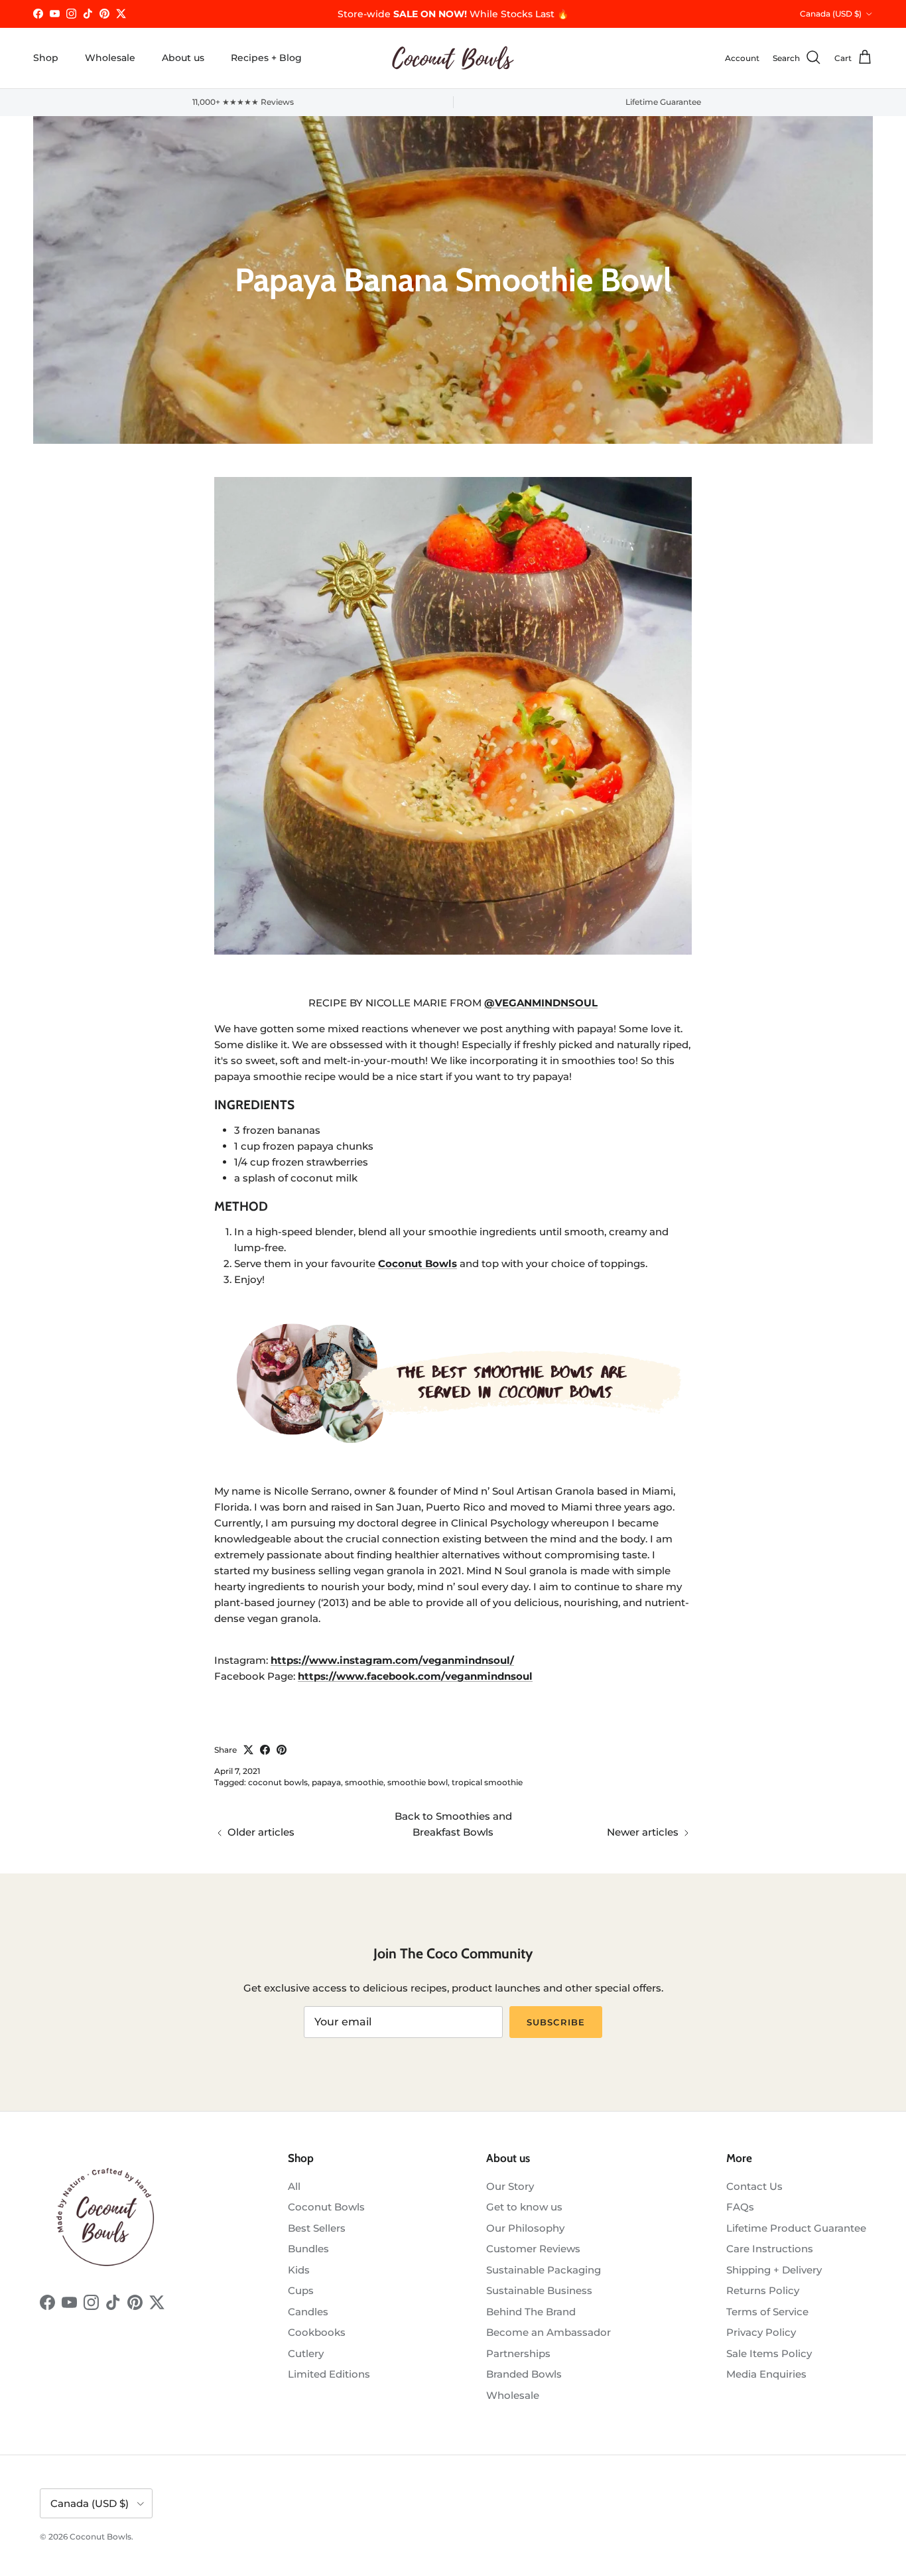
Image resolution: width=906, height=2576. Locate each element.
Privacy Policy (761, 2332)
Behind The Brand (531, 2312)
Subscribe (555, 2022)
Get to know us (524, 2207)
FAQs (740, 2207)
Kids (299, 2270)
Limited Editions (329, 2374)
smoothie (364, 1782)
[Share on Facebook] (265, 1750)
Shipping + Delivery (774, 2270)
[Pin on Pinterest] (282, 1750)
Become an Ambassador (549, 2332)
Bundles (308, 2249)
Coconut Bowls (326, 2207)
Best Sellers (317, 2228)
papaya (326, 1782)
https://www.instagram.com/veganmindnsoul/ (392, 1660)
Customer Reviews (533, 2249)
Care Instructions (770, 2249)
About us (183, 58)
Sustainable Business (539, 2290)
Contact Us (754, 2186)
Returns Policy (763, 2290)
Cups (301, 2290)
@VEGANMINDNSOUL (541, 1003)
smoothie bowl (418, 1782)
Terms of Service (767, 2312)
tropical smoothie (487, 1782)
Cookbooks (317, 2332)
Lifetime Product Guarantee (796, 2228)
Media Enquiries (766, 2374)
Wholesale (110, 58)
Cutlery (306, 2353)
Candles (308, 2312)
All (294, 2186)
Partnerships (518, 2353)
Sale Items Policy (769, 2353)
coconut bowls (278, 1782)
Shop (46, 58)
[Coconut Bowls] (453, 58)
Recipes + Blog (266, 58)
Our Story (510, 2186)
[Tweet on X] (248, 1750)
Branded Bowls (524, 2374)
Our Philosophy (525, 2228)
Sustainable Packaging (544, 2270)
